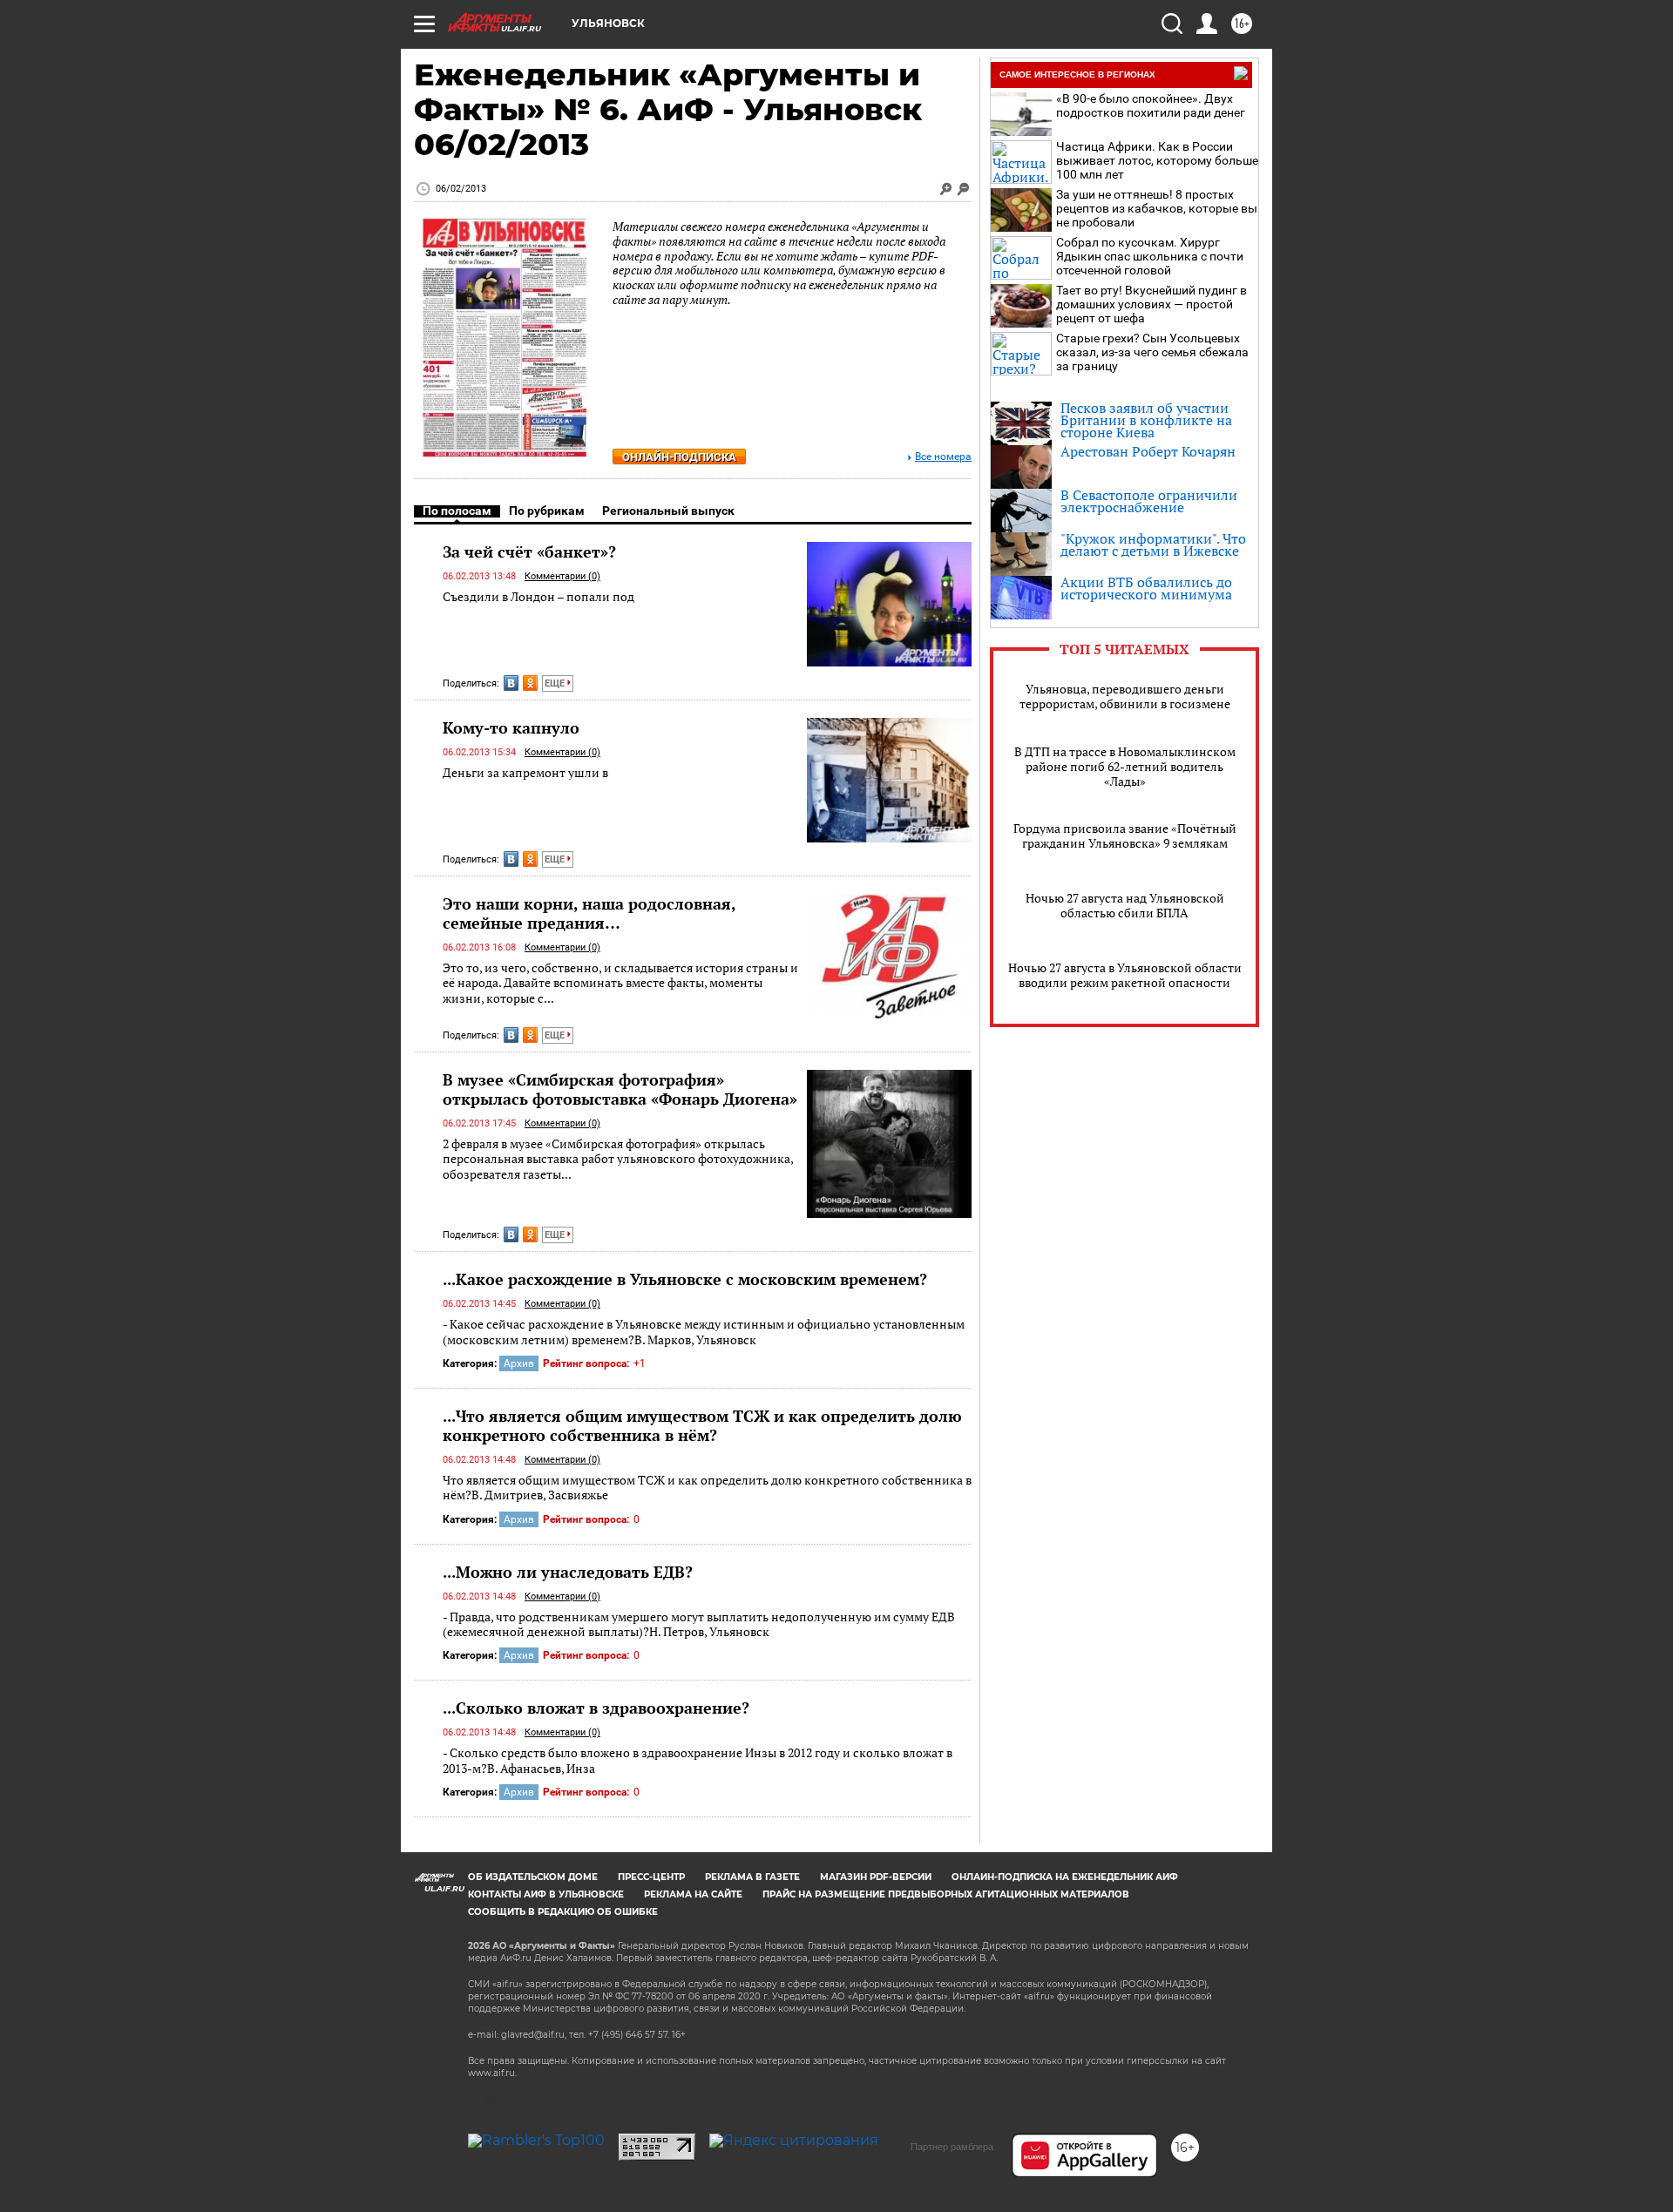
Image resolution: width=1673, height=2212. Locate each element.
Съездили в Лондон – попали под (538, 596)
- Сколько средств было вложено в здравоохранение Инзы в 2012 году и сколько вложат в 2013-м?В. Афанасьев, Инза (698, 1760)
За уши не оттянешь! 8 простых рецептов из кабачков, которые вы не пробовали (1157, 208)
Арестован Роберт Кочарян (1148, 451)
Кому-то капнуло (511, 727)
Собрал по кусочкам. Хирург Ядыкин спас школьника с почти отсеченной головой (1150, 256)
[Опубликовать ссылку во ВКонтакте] (511, 683)
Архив (519, 1363)
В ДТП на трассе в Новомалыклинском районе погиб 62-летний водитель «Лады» (1125, 766)
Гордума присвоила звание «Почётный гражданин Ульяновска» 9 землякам (1125, 835)
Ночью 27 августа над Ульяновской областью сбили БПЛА (1125, 905)
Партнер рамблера (952, 2147)
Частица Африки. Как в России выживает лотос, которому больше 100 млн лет (1157, 160)
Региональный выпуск (668, 511)
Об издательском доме (533, 1877)
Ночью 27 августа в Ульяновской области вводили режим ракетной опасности (1125, 975)
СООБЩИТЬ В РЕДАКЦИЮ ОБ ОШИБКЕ (563, 1912)
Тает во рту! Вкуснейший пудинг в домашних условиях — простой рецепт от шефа (1151, 304)
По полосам (457, 511)
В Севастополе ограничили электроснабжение (1149, 501)
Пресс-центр (651, 1877)
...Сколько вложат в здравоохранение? (596, 1708)
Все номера (943, 457)
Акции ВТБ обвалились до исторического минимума (1146, 588)
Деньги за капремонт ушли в (525, 772)
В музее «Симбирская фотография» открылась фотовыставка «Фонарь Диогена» (620, 1089)
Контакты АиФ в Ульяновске (546, 1894)
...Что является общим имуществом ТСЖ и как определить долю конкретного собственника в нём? (702, 1425)
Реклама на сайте (693, 1894)
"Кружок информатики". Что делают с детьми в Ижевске (1153, 545)
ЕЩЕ (556, 683)
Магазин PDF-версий (876, 1877)
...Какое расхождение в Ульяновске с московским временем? (685, 1279)
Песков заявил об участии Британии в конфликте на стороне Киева (1146, 420)
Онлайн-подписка (679, 457)
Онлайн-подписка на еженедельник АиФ (1065, 1877)
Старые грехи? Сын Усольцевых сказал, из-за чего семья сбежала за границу (1152, 352)
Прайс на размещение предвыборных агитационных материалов (946, 1894)
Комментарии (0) (562, 576)
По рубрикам (547, 511)
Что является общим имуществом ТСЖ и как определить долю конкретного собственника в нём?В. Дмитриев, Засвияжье (707, 1488)
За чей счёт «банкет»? (529, 551)
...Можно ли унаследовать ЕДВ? (568, 1572)
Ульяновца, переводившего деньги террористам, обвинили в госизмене (1125, 696)
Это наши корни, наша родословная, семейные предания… (589, 913)
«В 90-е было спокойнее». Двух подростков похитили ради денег (1151, 105)
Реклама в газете (752, 1877)
